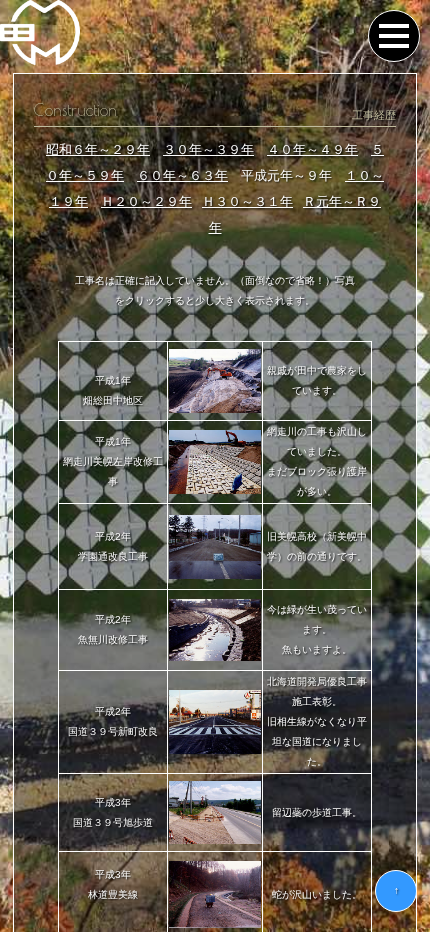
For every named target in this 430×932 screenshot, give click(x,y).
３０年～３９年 (208, 149)
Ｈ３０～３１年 (247, 201)
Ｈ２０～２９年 (146, 201)
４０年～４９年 (312, 149)
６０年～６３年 (182, 175)
